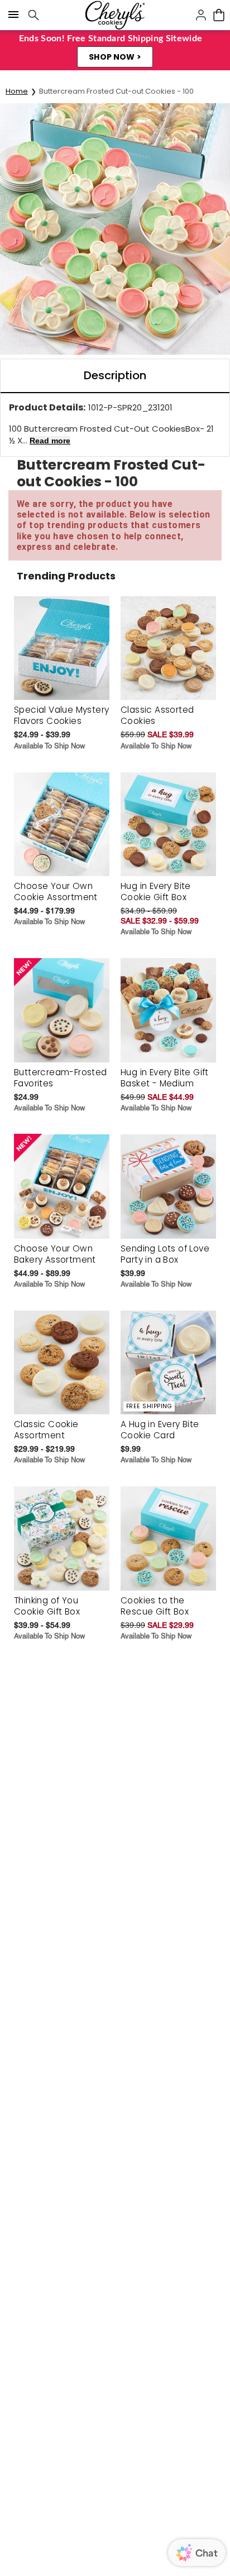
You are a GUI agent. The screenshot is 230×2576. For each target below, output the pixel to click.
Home (17, 91)
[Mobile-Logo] (115, 15)
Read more (50, 441)
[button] (115, 57)
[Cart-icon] (219, 15)
